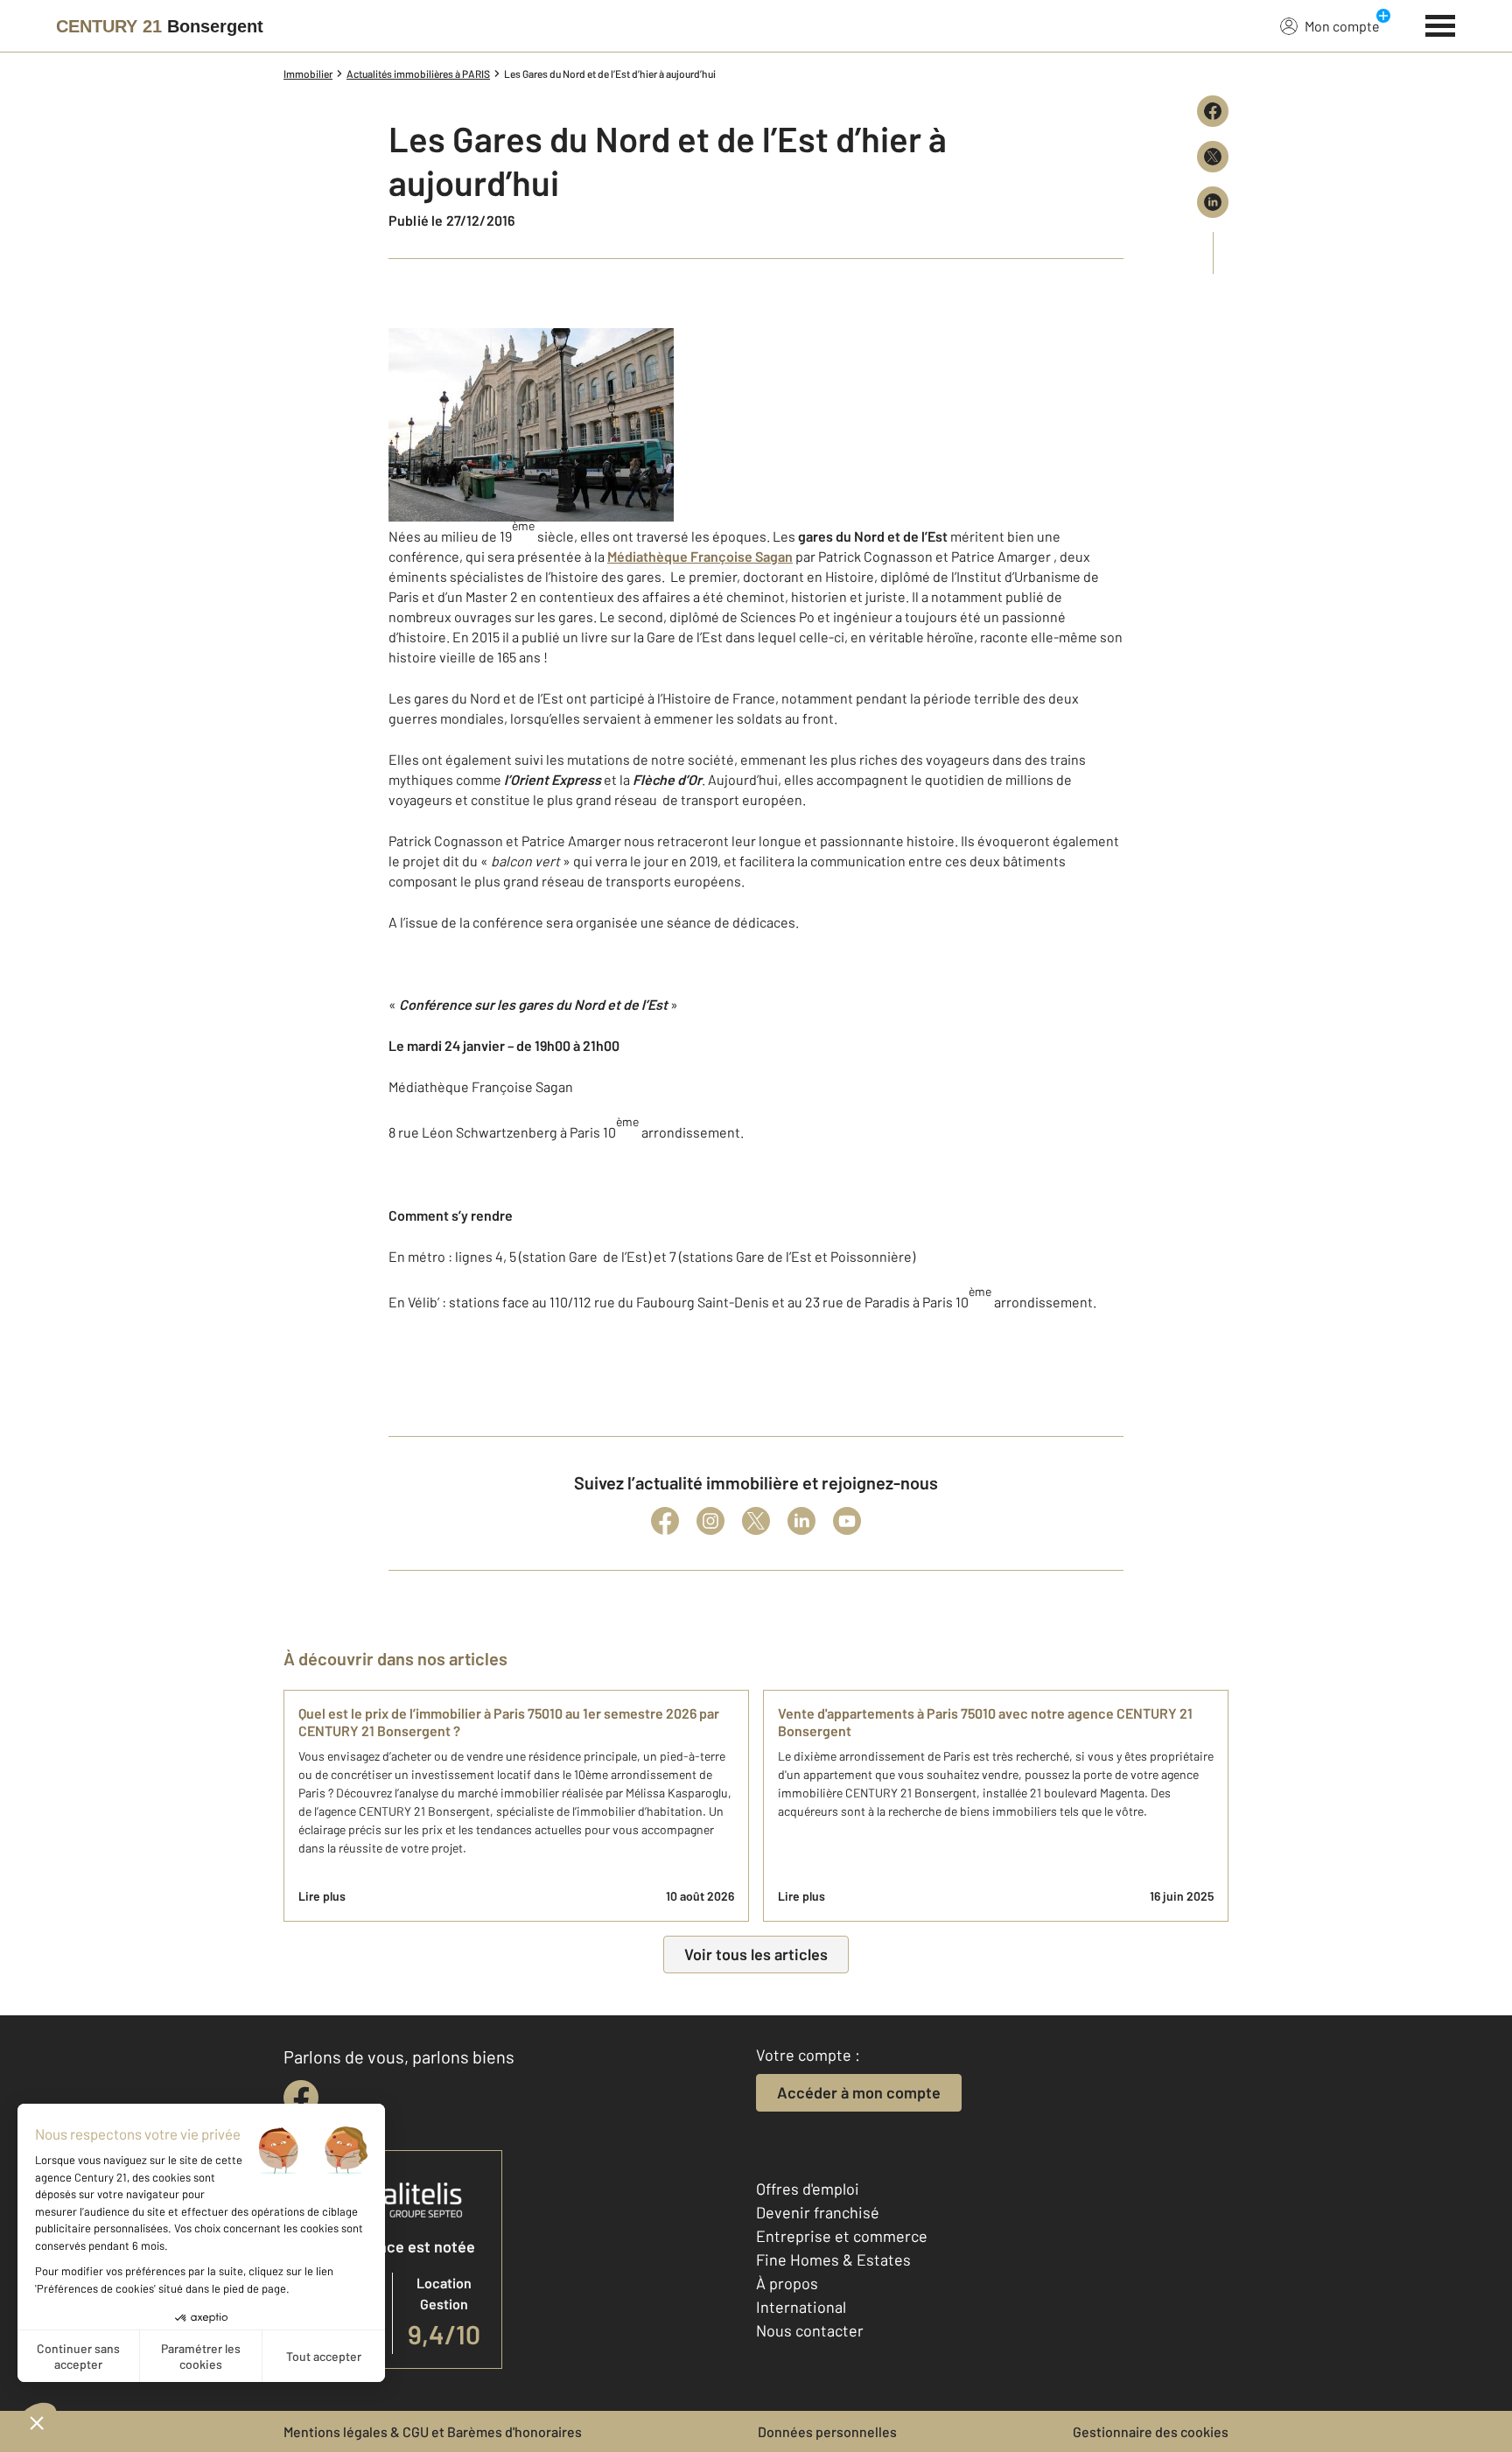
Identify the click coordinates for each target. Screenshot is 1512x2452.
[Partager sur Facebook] (1213, 111)
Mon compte (1342, 26)
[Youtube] (847, 1521)
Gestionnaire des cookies (1151, 2431)
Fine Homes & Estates (833, 2259)
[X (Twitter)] (756, 1521)
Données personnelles (827, 2431)
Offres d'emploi (808, 2189)
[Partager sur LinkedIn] (1213, 202)
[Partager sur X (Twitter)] (1213, 157)
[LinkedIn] (801, 1521)
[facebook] (301, 2098)
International (801, 2307)
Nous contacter (810, 2330)
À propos (787, 2283)
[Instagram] (710, 1521)
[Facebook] (665, 1521)
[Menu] (1441, 24)
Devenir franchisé (818, 2212)
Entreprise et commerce (842, 2236)
